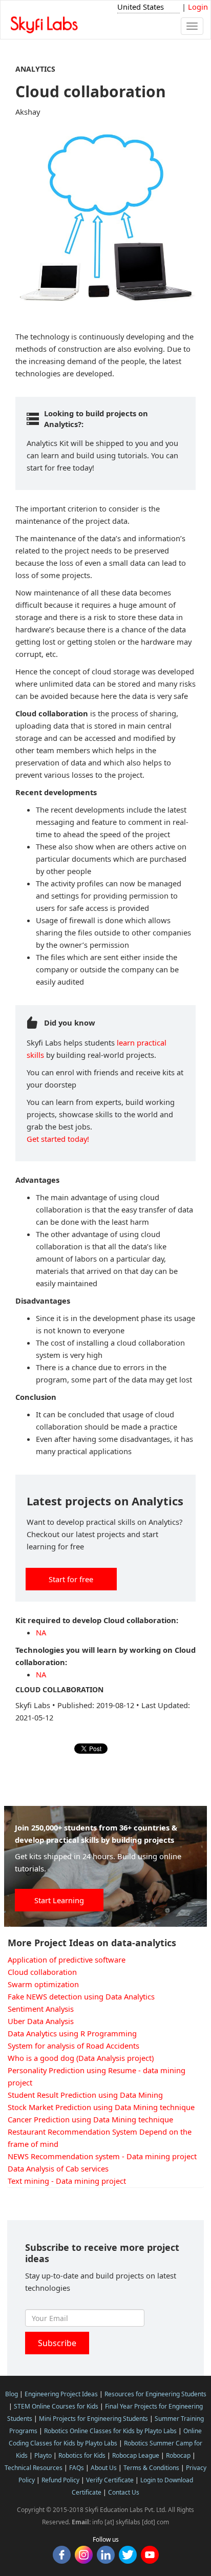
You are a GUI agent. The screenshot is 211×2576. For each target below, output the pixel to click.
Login (198, 7)
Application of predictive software (67, 1960)
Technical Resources (34, 2468)
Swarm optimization (43, 1984)
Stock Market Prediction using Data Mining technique (101, 2107)
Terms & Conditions (151, 2468)
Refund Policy (60, 2480)
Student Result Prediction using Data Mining (85, 2095)
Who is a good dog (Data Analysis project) (81, 2058)
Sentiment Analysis (41, 2009)
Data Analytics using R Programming (72, 2033)
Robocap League (136, 2455)
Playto (43, 2455)
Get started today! (58, 1139)
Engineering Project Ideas (61, 2394)
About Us (104, 2468)
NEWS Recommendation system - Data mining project (102, 2156)
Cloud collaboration (42, 1972)
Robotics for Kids (82, 2455)
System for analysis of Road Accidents (73, 2046)
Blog (12, 2394)
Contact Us (124, 2492)
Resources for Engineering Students (155, 2394)
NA (41, 1632)
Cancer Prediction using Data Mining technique (90, 2119)
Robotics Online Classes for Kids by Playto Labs (110, 2431)
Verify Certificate (110, 2480)
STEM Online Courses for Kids (56, 2406)
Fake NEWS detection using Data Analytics (81, 1996)
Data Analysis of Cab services (58, 2168)
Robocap (178, 2455)
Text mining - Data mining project (67, 2181)
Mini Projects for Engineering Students (93, 2419)
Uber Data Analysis (41, 2021)
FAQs (77, 2468)
